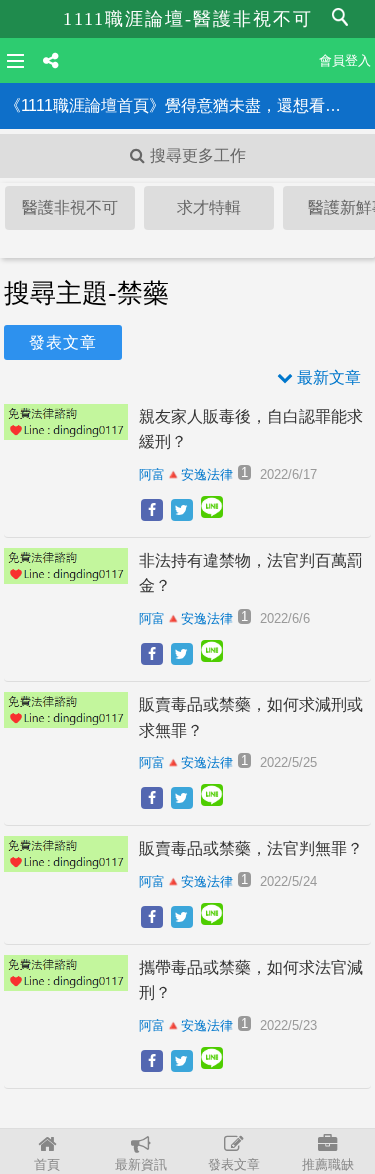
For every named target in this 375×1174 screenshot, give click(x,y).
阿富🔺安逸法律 (186, 474)
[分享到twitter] (182, 510)
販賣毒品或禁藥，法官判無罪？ (251, 848)
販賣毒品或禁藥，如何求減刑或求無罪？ (251, 717)
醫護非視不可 (70, 207)
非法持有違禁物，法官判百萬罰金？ (251, 573)
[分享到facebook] (152, 510)
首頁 (47, 1164)
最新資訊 (141, 1164)
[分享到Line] (212, 511)
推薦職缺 (328, 1164)
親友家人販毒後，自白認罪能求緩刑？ (251, 429)
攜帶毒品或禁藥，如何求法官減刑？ (251, 980)
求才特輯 (209, 207)
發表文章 (234, 1164)
